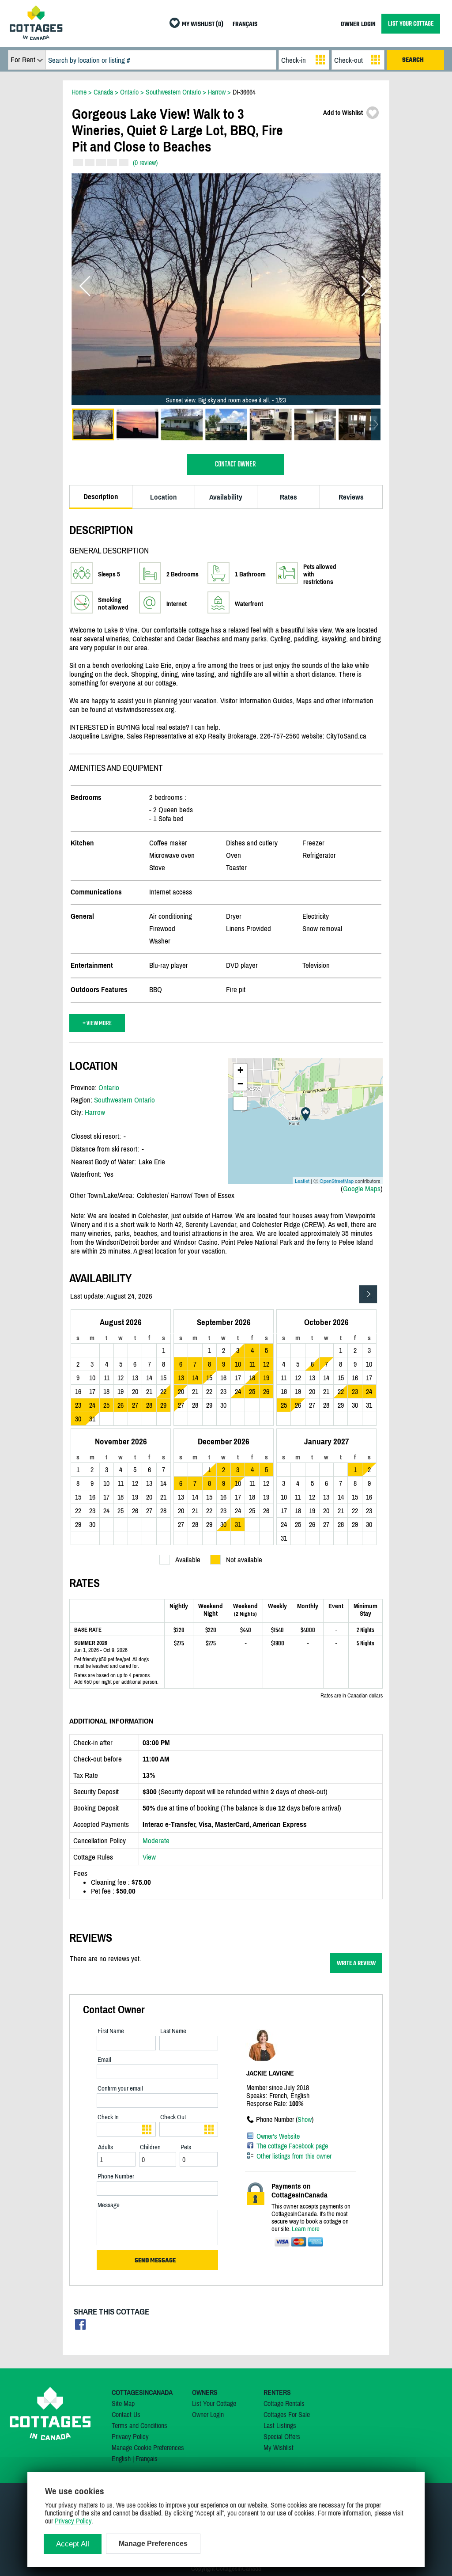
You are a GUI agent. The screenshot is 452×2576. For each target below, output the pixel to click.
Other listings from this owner (294, 2156)
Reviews (351, 497)
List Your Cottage (214, 2403)
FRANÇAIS (245, 25)
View (149, 1857)
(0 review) (145, 163)
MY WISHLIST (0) (203, 25)
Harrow (95, 1112)
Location (164, 497)
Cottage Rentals (284, 2403)
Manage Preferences (153, 2544)
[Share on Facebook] (81, 2327)
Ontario (109, 1087)
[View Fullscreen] (240, 1103)
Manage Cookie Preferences (148, 2447)
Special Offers (282, 2436)
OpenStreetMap (337, 1181)
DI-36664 (244, 92)
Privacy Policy (130, 2436)
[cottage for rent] (36, 38)
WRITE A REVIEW (356, 1963)
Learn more (306, 2229)
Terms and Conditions (139, 2425)
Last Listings (280, 2425)
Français (147, 2459)
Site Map (123, 2403)
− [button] (240, 1084)
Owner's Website (278, 2136)
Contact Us (126, 2414)
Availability (226, 497)
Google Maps (362, 1189)
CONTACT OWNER (235, 464)
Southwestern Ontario (124, 1100)
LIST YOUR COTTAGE (411, 24)
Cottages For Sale (287, 2414)
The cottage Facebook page (292, 2146)
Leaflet (302, 1181)
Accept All (73, 2544)
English (121, 2459)
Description (101, 496)
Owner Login (208, 2414)
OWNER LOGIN (358, 25)
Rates (288, 497)
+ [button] (240, 1070)
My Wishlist (279, 2447)
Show (305, 2119)
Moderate (156, 1841)
